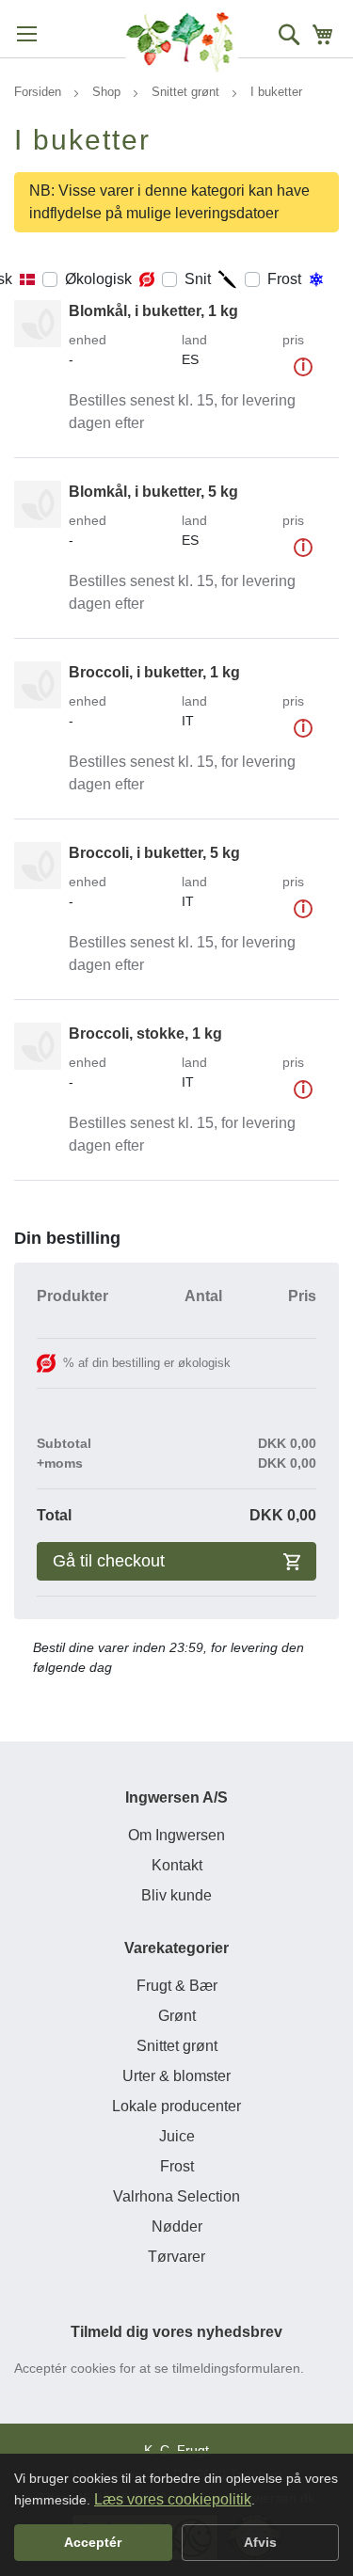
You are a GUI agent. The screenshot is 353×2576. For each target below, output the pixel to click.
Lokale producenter (176, 2106)
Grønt (177, 2016)
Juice (177, 2136)
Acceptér (93, 2542)
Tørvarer (176, 2257)
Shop (108, 92)
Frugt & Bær (177, 1986)
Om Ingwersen (176, 1835)
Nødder (177, 2226)
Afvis (260, 2542)
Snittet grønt (187, 92)
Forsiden (40, 92)
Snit (198, 279)
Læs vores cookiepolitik (173, 2499)
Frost (284, 279)
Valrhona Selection (176, 2196)
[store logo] (182, 42)
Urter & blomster (176, 2076)
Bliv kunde (176, 1895)
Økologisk (98, 279)
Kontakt (177, 1865)
